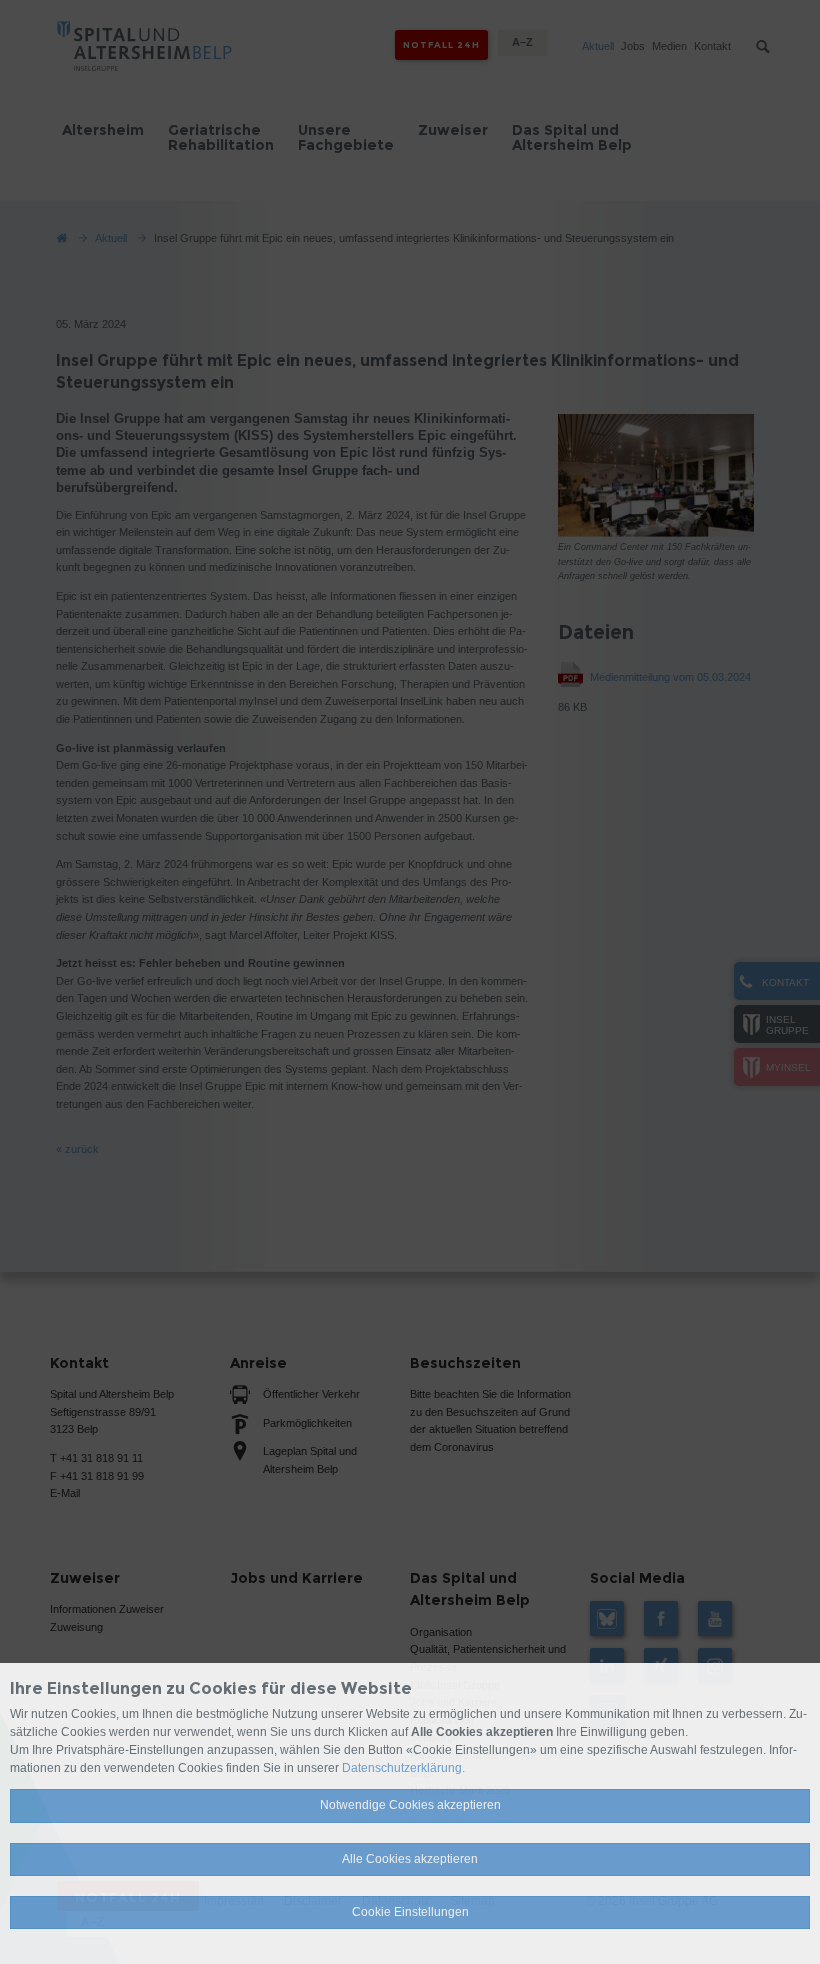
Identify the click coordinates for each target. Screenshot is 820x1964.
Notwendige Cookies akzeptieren (410, 1805)
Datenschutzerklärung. (403, 1768)
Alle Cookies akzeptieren (410, 1859)
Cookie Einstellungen (410, 1912)
